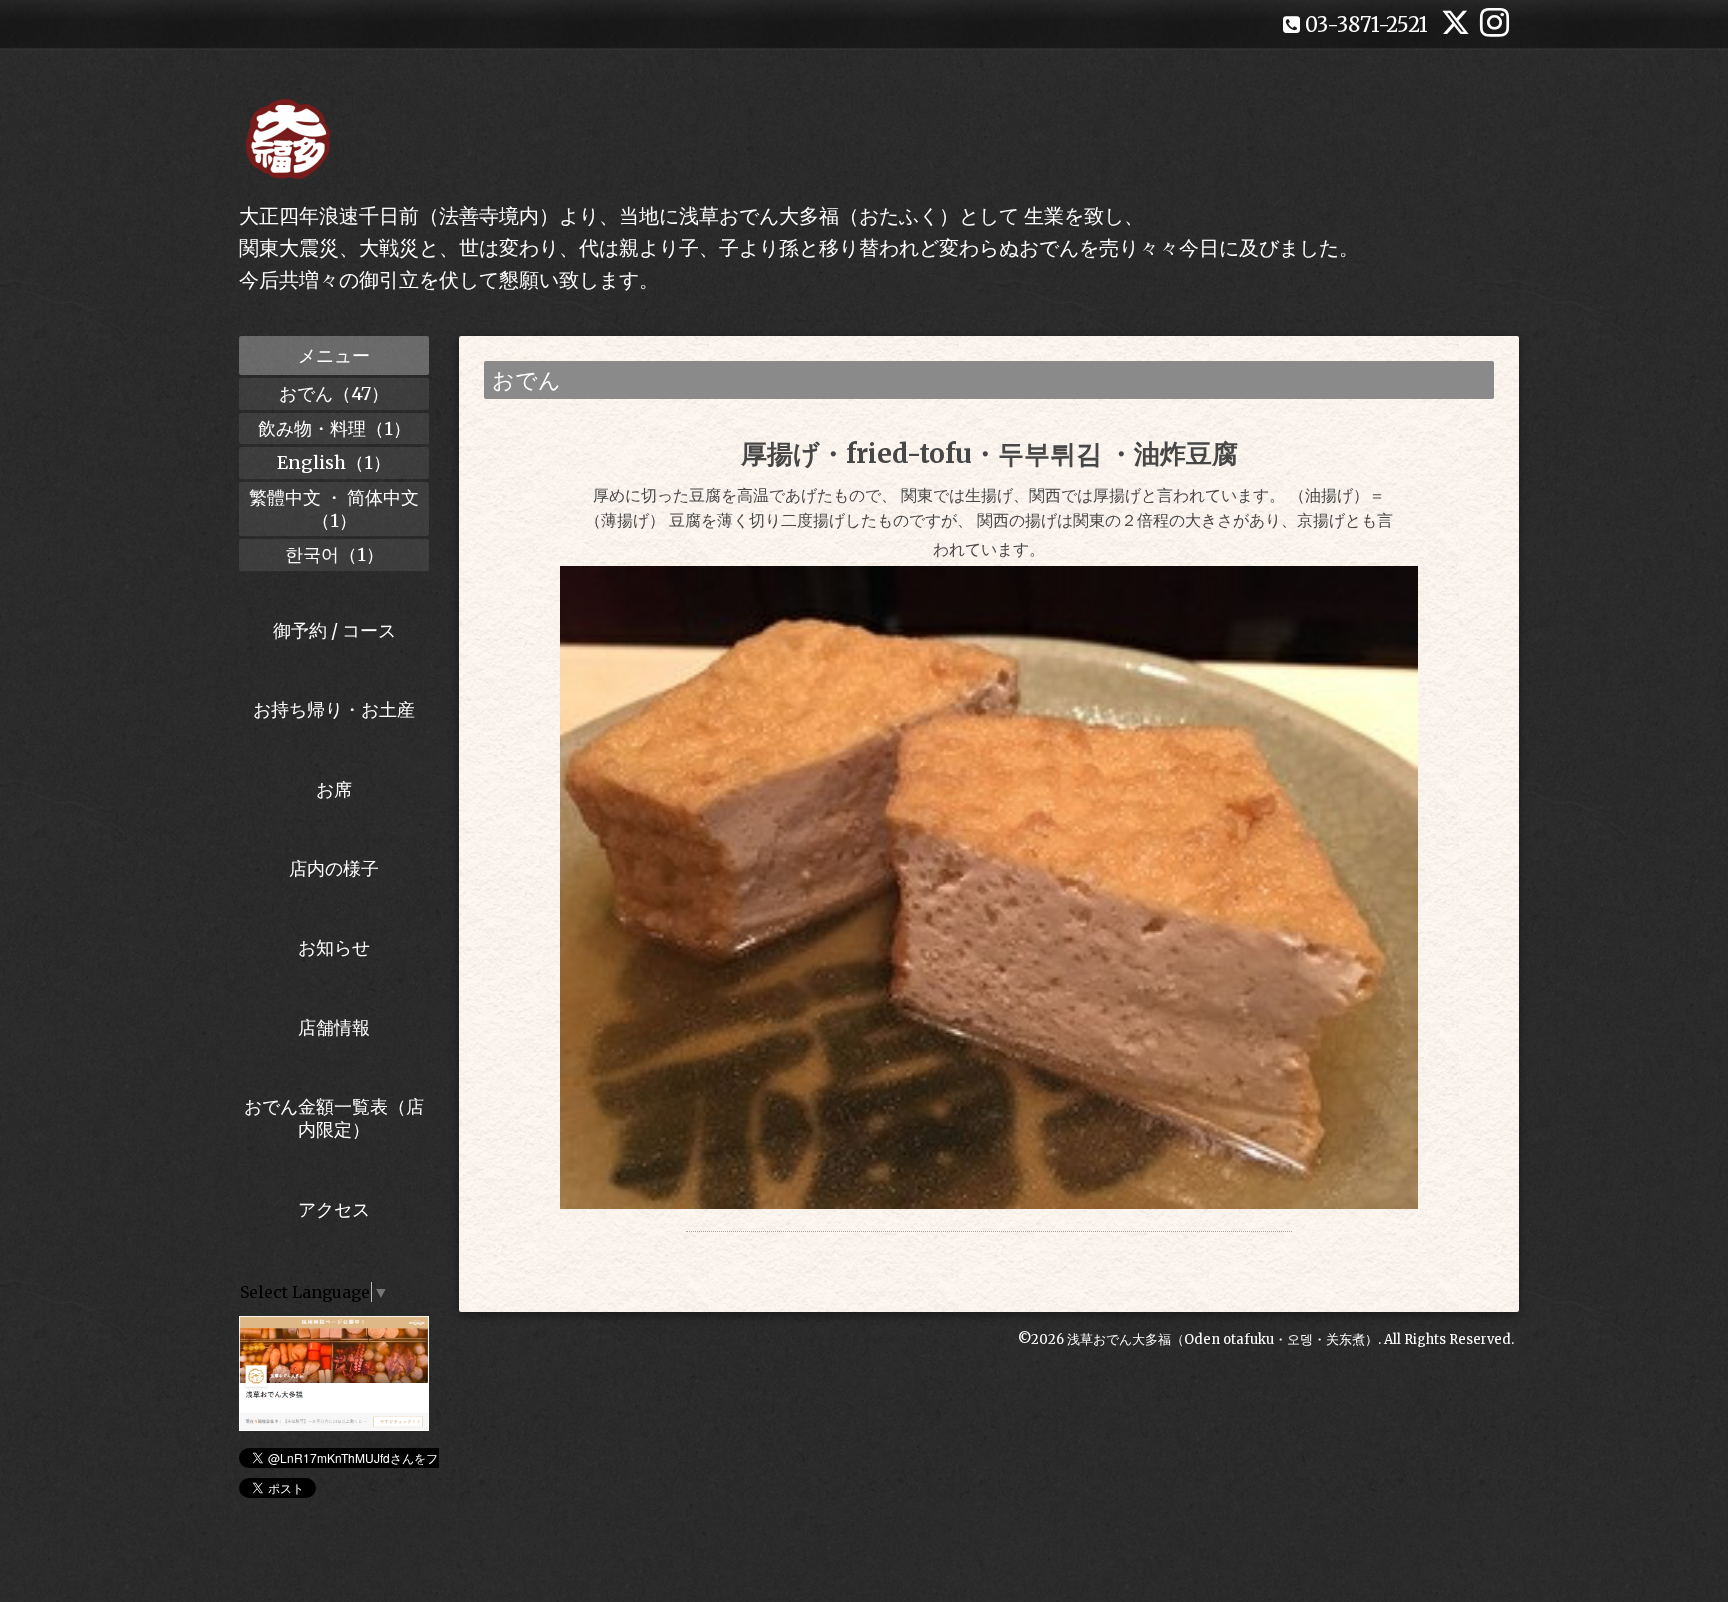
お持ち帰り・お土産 (334, 709)
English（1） (334, 462)
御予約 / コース (334, 630)
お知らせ (334, 947)
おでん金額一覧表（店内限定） (334, 1118)
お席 (334, 789)
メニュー (334, 355)
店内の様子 (334, 868)
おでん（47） (334, 393)
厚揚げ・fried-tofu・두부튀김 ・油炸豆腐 (989, 453)
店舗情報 (334, 1027)
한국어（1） (334, 554)
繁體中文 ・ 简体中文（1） (334, 509)
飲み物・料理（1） (334, 428)
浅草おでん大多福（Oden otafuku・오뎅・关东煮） (1222, 1339)
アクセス (334, 1209)
